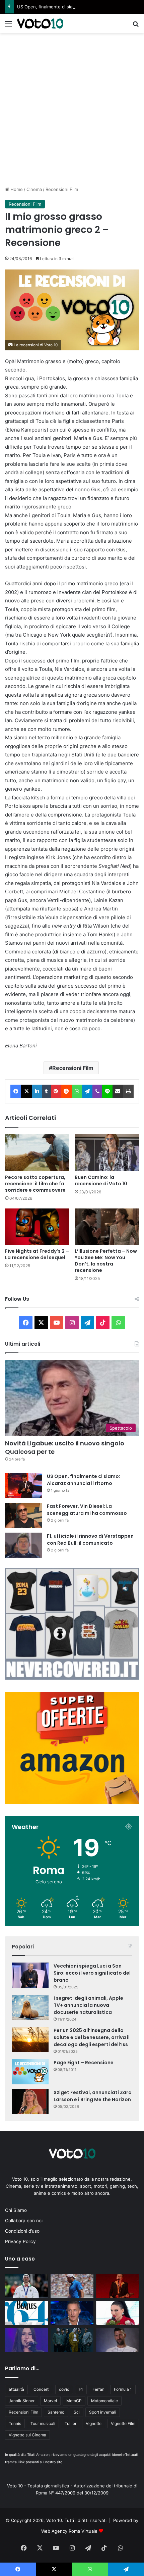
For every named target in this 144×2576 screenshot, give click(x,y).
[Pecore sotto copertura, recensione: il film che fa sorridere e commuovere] (37, 1152)
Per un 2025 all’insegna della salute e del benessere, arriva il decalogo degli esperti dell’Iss (92, 2037)
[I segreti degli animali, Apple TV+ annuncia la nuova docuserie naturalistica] (30, 2007)
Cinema (34, 189)
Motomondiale (104, 2401)
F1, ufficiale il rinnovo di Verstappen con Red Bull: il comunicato (90, 1540)
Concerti (42, 2389)
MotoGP (74, 2401)
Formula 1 (123, 2389)
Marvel (50, 2401)
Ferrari (98, 2389)
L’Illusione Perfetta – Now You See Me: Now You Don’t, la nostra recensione (106, 1261)
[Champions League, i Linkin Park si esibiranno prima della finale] (72, 2340)
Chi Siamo (16, 2210)
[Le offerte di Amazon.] (72, 1802)
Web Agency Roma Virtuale (69, 2531)
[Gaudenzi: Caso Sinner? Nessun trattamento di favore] (72, 2313)
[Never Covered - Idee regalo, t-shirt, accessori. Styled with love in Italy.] (72, 1678)
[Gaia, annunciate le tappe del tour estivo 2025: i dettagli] (26, 2340)
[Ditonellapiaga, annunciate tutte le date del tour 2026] (118, 2313)
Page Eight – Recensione (84, 2063)
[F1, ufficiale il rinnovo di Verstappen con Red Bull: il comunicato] (23, 1545)
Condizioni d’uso (22, 2231)
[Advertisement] (72, 109)
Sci (77, 2412)
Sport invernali (103, 2412)
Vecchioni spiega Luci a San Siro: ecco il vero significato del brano (92, 1973)
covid (64, 2389)
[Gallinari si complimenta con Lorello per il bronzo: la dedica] (26, 2286)
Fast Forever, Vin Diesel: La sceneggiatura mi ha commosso (87, 1510)
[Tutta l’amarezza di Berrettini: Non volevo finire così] (72, 2286)
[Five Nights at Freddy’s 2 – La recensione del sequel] (37, 1227)
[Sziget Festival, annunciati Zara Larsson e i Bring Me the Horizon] (30, 2102)
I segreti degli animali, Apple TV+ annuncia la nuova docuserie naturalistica (88, 2005)
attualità (16, 2389)
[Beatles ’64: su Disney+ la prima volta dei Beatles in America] (26, 2313)
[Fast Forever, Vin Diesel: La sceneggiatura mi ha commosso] (23, 1515)
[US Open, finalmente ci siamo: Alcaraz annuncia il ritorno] (23, 1485)
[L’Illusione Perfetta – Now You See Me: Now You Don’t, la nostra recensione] (107, 1227)
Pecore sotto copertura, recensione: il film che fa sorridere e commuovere (35, 1184)
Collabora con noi (24, 2221)
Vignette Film (123, 2423)
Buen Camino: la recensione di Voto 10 (101, 1180)
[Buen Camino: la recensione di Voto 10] (107, 1152)
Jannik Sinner (22, 2401)
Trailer (70, 2423)
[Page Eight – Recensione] (30, 2072)
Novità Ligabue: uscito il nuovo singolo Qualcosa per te (65, 1447)
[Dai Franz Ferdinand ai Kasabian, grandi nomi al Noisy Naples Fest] (118, 2286)
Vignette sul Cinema (27, 2435)
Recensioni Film (62, 189)
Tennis (15, 2423)
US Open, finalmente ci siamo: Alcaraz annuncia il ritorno (76, 7)
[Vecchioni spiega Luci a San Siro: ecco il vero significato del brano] (30, 1975)
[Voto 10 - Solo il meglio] (40, 23)
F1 (81, 2389)
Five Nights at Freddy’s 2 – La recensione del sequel (37, 1254)
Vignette (94, 2423)
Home (16, 189)
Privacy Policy (20, 2241)
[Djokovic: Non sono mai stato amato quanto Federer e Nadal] (118, 2340)
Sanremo (56, 2412)
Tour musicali (43, 2423)
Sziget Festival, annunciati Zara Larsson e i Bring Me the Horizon (93, 2096)
